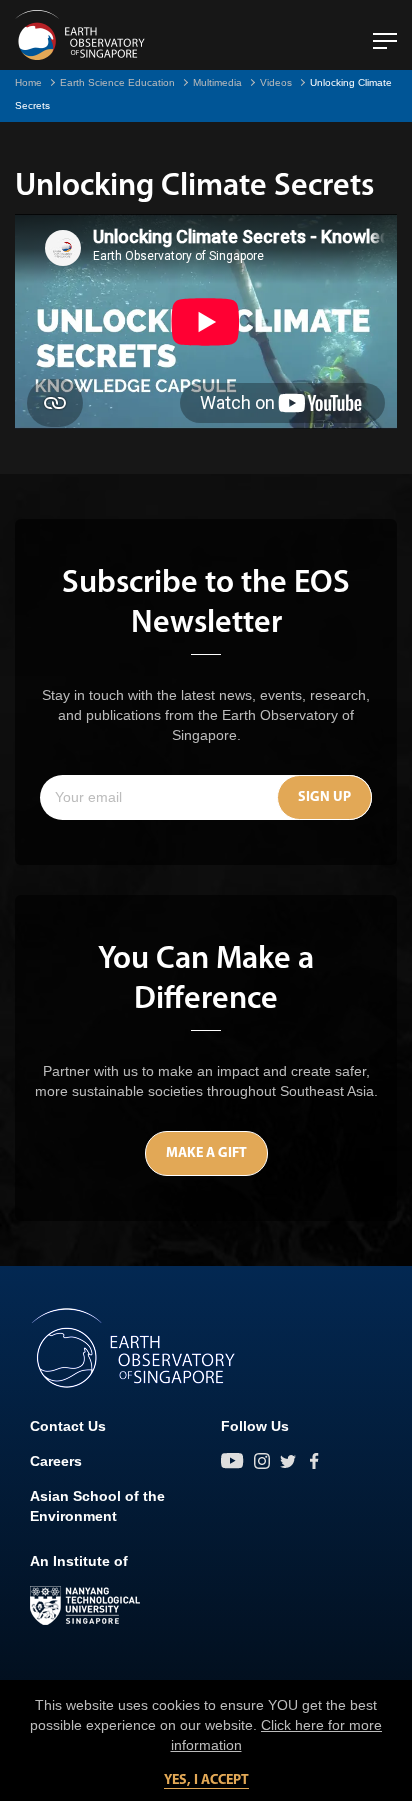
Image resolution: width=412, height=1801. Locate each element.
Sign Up (324, 797)
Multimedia (217, 82)
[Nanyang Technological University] (85, 1606)
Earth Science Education (117, 82)
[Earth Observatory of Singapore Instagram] (262, 1461)
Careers (56, 1461)
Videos (276, 82)
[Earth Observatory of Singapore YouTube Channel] (232, 1461)
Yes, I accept (206, 1780)
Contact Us (68, 1426)
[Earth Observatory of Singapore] (80, 35)
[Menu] (385, 33)
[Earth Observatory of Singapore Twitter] (288, 1461)
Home (28, 82)
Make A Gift (206, 1153)
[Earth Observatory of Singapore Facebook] (314, 1461)
